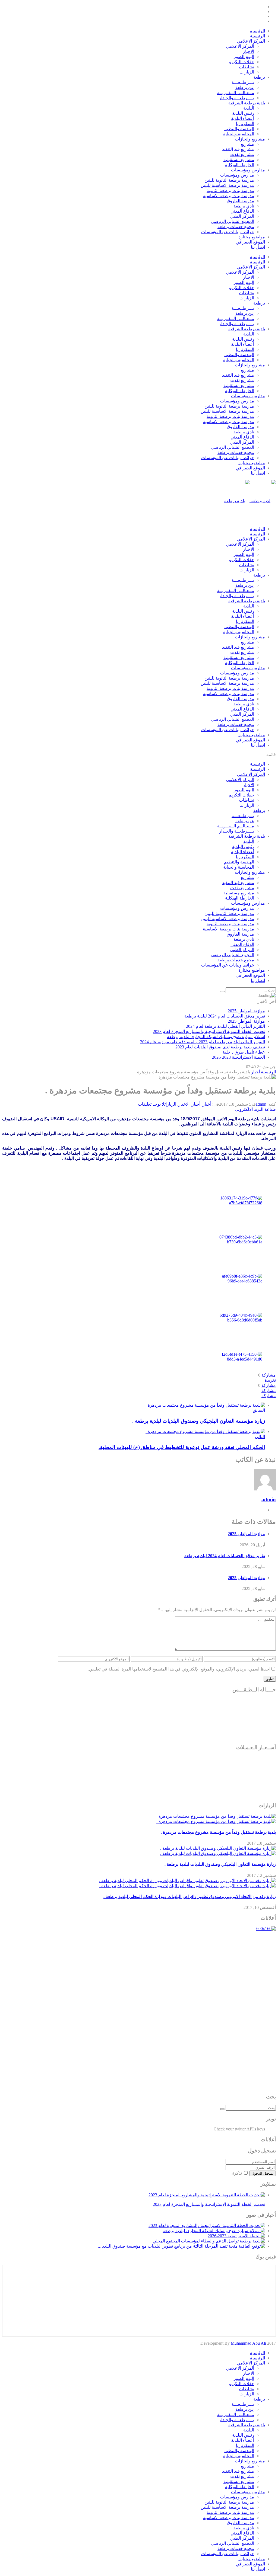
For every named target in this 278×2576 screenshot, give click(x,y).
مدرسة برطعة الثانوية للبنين (229, 180)
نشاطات (247, 67)
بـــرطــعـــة (243, 82)
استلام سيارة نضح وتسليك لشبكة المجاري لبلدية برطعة (216, 1037)
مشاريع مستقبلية (239, 160)
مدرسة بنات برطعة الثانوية (230, 191)
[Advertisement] (254, 2012)
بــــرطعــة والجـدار (237, 98)
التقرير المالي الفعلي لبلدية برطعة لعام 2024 (225, 1026)
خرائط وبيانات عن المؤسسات (228, 232)
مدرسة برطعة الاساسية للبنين (227, 185)
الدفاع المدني (242, 211)
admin (261, 1104)
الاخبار (249, 51)
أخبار (207, 1104)
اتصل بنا (258, 247)
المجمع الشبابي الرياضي (233, 221)
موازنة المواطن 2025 (246, 1011)
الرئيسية (258, 31)
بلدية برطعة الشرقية (247, 103)
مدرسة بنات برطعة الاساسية (228, 196)
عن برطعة (245, 87)
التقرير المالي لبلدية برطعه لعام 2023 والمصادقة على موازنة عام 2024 (203, 1042)
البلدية (249, 108)
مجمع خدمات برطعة (236, 227)
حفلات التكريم (241, 62)
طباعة (270, 1109)
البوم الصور (244, 57)
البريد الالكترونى (249, 1109)
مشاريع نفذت (242, 154)
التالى (260, 1437)
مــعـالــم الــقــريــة (236, 93)
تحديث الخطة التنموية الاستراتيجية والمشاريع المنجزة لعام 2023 (209, 1031)
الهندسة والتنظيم (239, 129)
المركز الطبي (242, 216)
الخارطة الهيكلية (240, 165)
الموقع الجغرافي (250, 242)
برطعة (259, 77)
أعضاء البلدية (243, 118)
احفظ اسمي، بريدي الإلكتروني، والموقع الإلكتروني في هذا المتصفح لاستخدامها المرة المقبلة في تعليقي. (179, 1669)
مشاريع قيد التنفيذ (238, 149)
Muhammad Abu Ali (248, 2343)
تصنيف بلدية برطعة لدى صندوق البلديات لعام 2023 (220, 1047)
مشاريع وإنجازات (250, 139)
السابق (259, 1410)
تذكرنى (236, 2173)
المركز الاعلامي (251, 41)
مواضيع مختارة (252, 237)
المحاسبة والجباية (239, 134)
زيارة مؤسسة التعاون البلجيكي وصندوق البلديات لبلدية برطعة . (199, 1421)
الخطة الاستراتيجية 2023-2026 (238, 1057)
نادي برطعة (244, 206)
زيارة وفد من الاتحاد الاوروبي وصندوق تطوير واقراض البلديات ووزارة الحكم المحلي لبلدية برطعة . (190, 1897)
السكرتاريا (245, 124)
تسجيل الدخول (263, 2173)
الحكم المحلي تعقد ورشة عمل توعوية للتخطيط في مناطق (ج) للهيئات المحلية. (182, 1447)
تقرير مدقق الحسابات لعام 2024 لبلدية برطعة (225, 1016)
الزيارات (247, 72)
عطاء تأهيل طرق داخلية (244, 1052)
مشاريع (247, 144)
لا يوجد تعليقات (151, 1104)
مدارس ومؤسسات (248, 170)
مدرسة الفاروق (240, 201)
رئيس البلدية (243, 113)
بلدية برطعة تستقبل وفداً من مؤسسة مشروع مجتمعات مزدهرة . (218, 1832)
